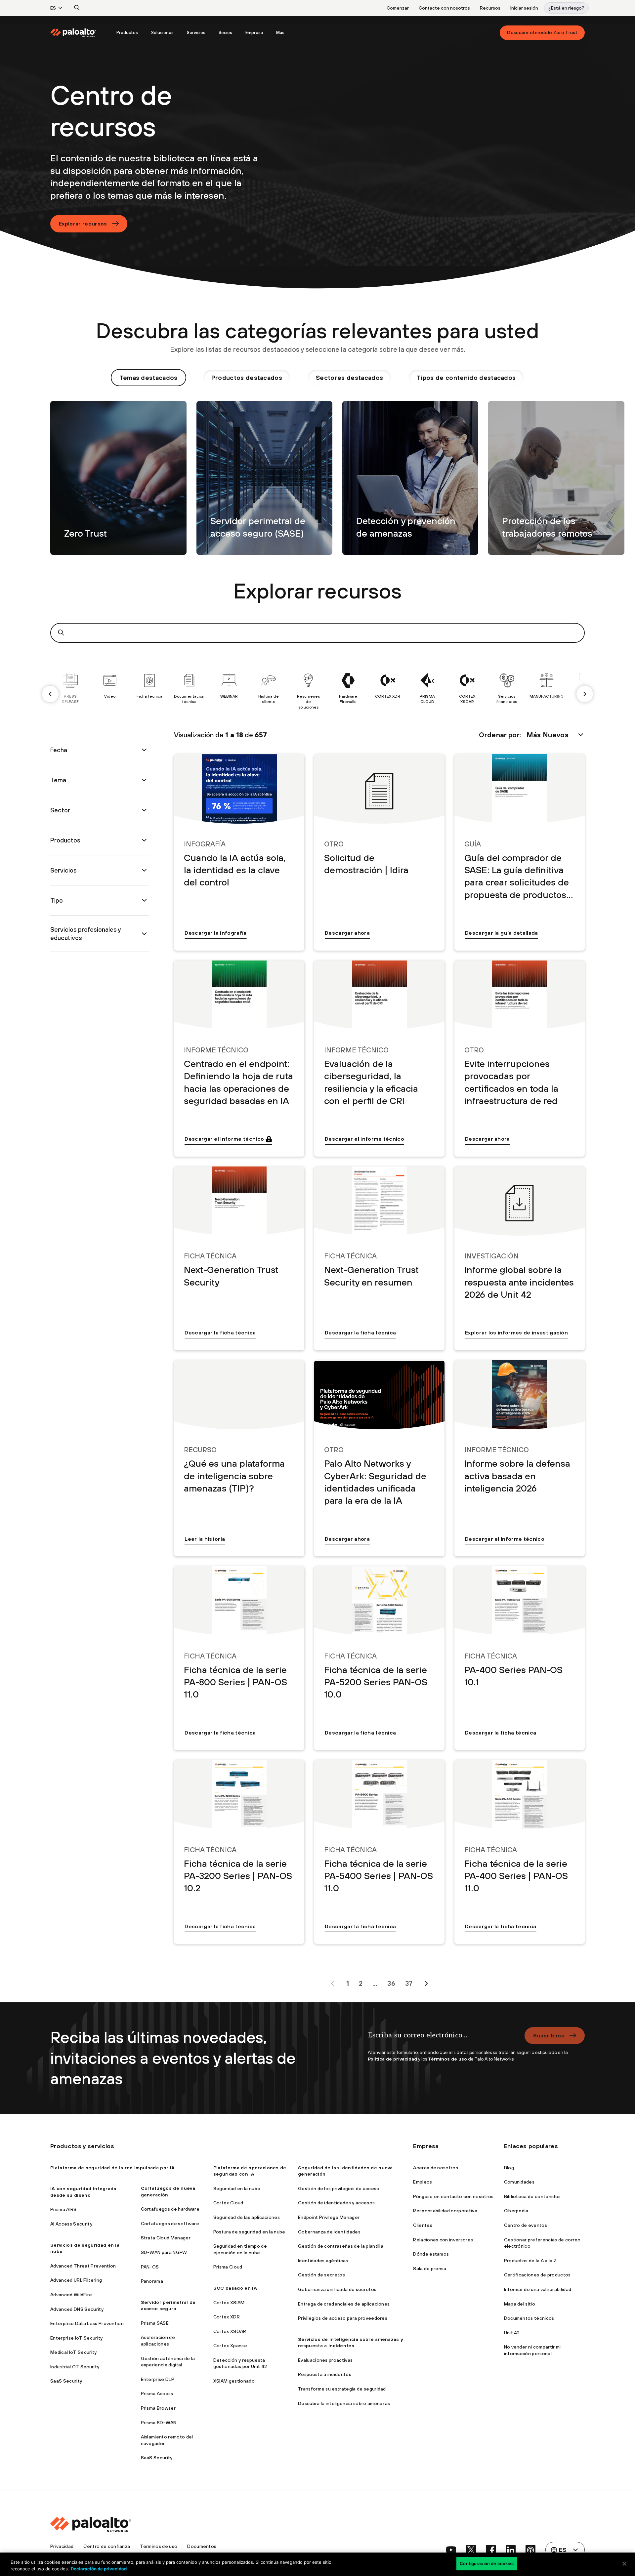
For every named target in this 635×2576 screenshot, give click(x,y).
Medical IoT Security (73, 2352)
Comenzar (398, 8)
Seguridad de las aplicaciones (247, 2217)
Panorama (152, 2281)
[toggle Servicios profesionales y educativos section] (144, 934)
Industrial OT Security (75, 2367)
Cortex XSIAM (229, 2303)
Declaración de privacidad (99, 2569)
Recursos (490, 8)
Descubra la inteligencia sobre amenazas (344, 2403)
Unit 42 (512, 2333)
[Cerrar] (624, 2564)
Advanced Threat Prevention (83, 2266)
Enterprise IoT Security (76, 2338)
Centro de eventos (526, 2225)
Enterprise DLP (158, 2379)
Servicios (196, 33)
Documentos (202, 2546)
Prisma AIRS (63, 2209)
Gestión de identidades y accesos (336, 2203)
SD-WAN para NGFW (164, 2252)
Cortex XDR (227, 2317)
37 (409, 1983)
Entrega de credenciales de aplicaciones (344, 2304)
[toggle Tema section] (144, 780)
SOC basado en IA (235, 2288)
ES (53, 8)
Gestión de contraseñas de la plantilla (341, 2246)
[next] (585, 694)
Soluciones (162, 33)
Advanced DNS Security (77, 2309)
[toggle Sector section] (144, 810)
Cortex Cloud (228, 2203)
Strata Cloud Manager (166, 2238)
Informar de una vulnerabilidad (538, 2289)
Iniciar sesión (524, 8)
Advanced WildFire (71, 2295)
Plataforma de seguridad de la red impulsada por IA (112, 2168)
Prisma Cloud (228, 2267)
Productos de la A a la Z (530, 2261)
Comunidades (519, 2182)
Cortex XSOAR (230, 2331)
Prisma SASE (155, 2323)
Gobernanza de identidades (329, 2232)
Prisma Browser (158, 2408)
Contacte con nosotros (444, 8)
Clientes (423, 2225)
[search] (77, 8)
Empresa (254, 33)
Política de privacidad (392, 2059)
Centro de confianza (107, 2546)
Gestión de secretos (321, 2275)
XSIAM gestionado (234, 2381)
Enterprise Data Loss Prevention (87, 2323)
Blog (509, 2168)
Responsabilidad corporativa (445, 2211)
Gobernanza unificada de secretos (337, 2289)
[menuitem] (80, 33)
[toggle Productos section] (144, 840)
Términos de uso (447, 2059)
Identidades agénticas (323, 2261)
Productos (127, 33)
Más (280, 33)
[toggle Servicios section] (144, 870)
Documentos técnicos (529, 2318)
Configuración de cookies (487, 2563)
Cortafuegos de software (170, 2224)
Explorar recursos (83, 224)
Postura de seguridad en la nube (249, 2232)
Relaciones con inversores (443, 2240)
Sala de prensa (430, 2269)
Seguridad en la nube (237, 2188)
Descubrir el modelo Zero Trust (542, 32)
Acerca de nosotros (436, 2168)
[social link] (451, 2550)
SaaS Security (66, 2381)
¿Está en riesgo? (566, 8)
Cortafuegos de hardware (170, 2209)
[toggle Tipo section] (144, 900)
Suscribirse (549, 2035)
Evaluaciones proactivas (325, 2360)
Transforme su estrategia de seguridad (342, 2389)
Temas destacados (148, 378)
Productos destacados (247, 378)
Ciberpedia (516, 2211)
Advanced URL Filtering (76, 2280)
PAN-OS (150, 2267)
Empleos (423, 2182)
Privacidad (62, 2546)
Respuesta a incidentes (325, 2374)
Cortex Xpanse (230, 2346)
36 (391, 1983)
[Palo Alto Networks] (73, 33)
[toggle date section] (144, 750)
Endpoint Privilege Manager (329, 2217)
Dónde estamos (431, 2254)
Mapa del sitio (520, 2304)
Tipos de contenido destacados (466, 378)
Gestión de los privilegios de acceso (339, 2188)
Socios (225, 33)
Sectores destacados (349, 378)
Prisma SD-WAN (159, 2423)
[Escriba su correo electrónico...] (442, 2038)
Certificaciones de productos (537, 2275)
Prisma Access (157, 2393)
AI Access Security (71, 2224)
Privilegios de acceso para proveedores (343, 2318)
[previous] (50, 694)
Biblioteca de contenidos (532, 2196)
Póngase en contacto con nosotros (453, 2196)
